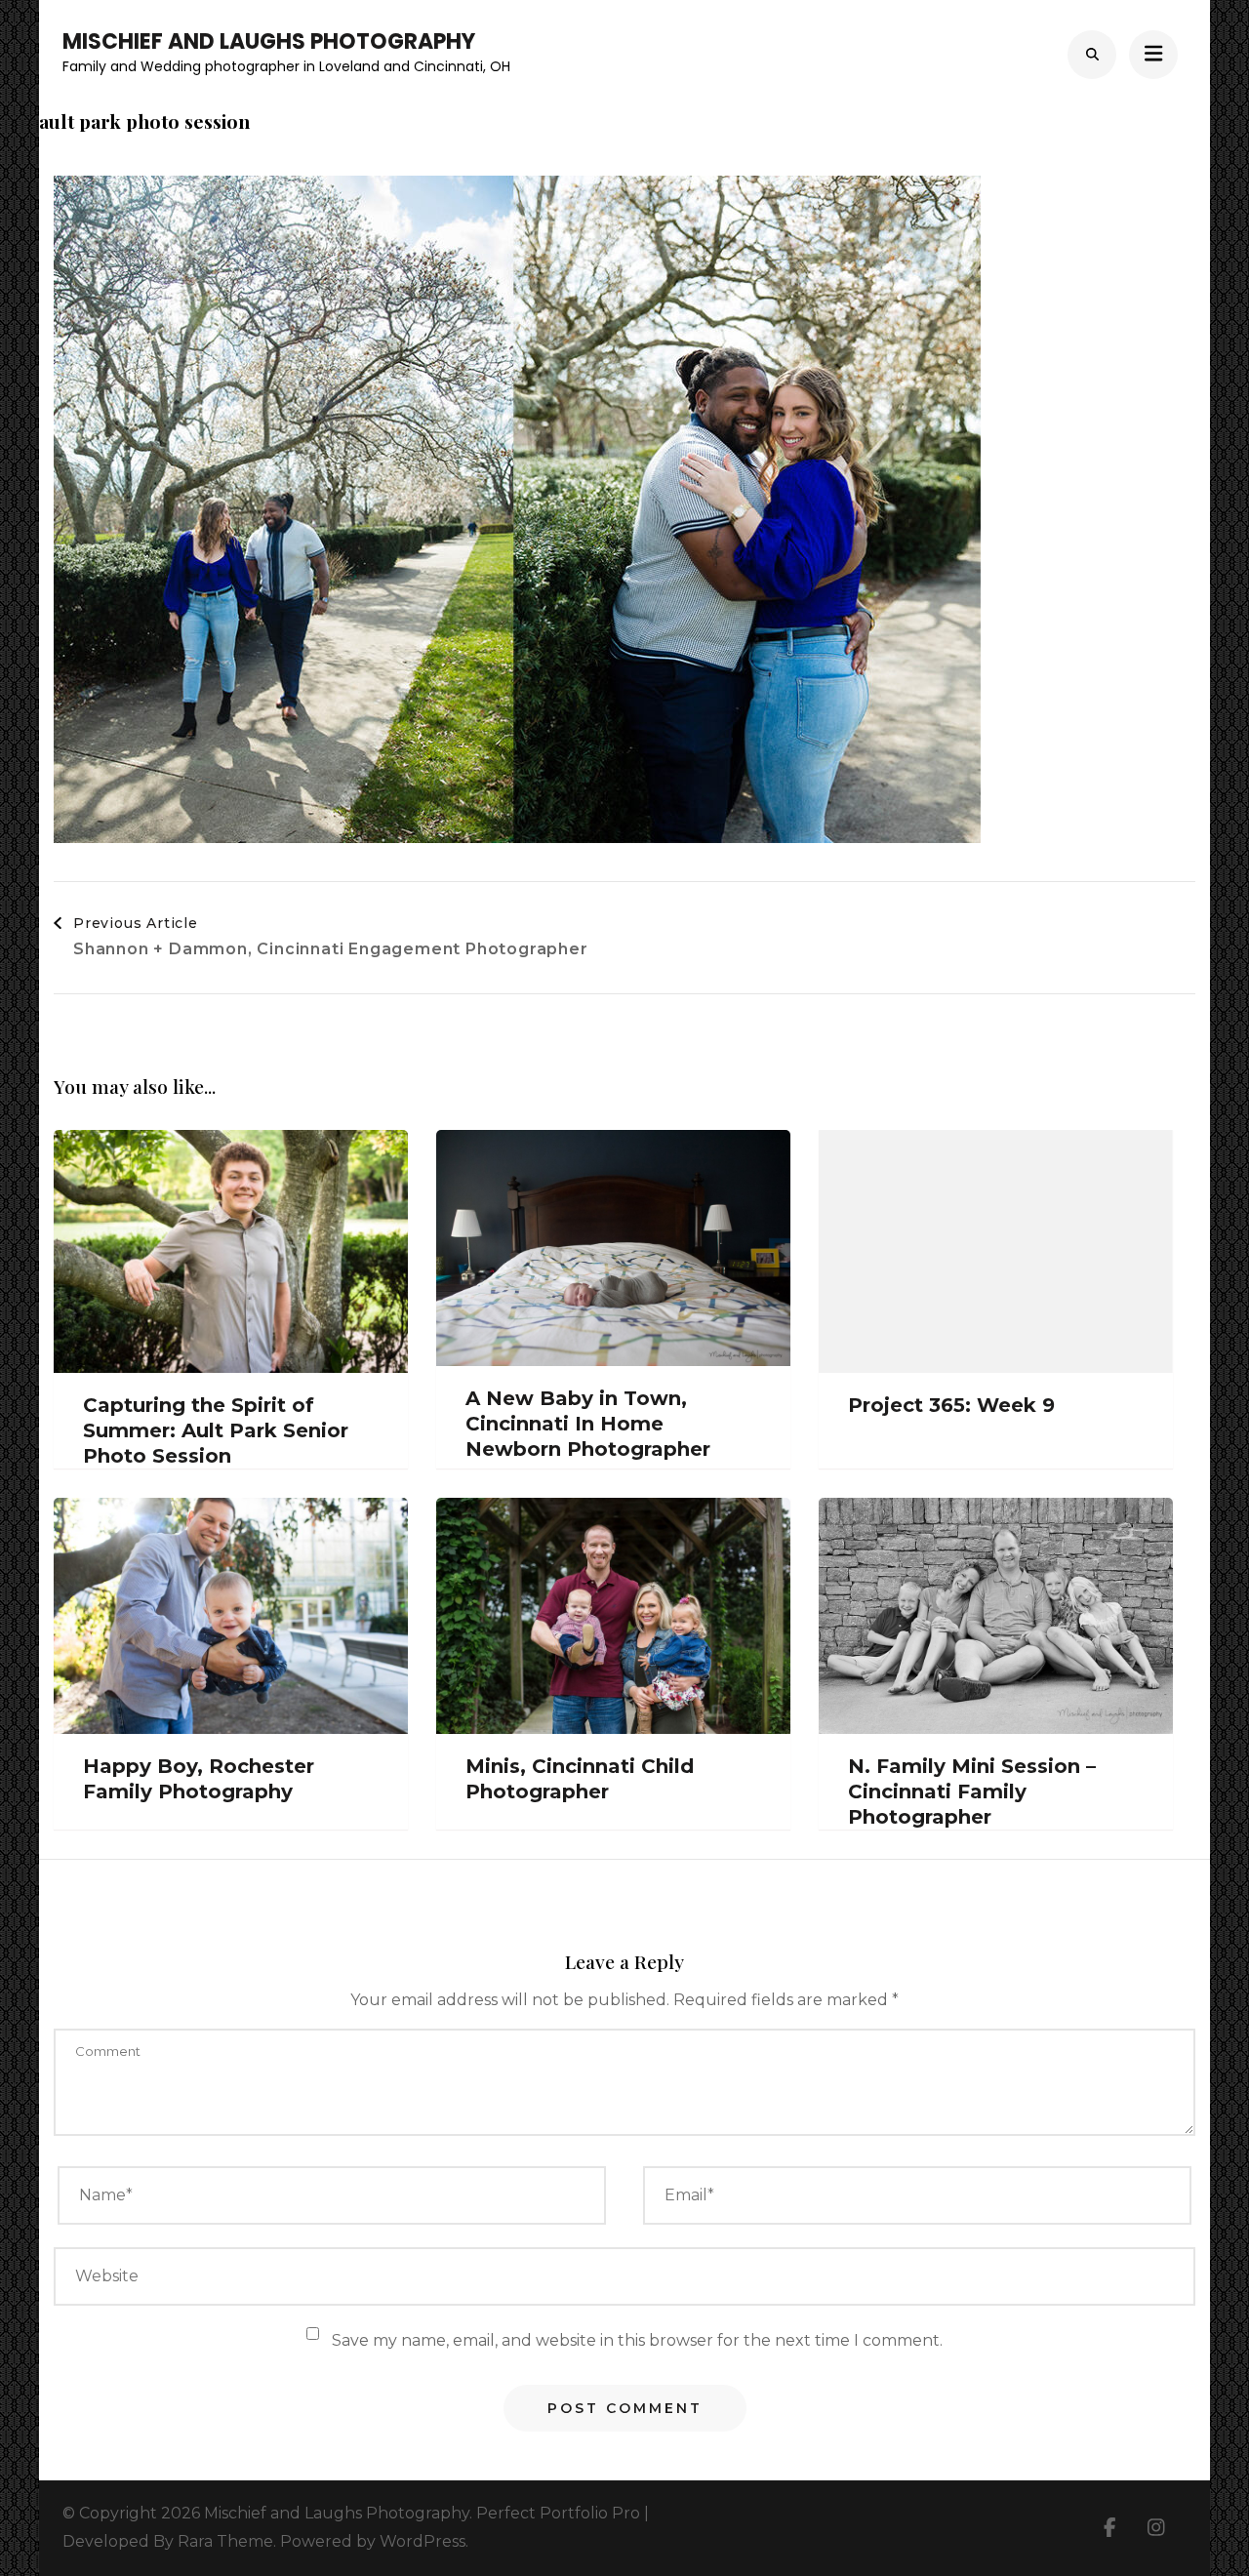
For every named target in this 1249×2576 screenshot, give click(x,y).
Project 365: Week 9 (951, 1405)
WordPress (423, 2541)
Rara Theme (225, 2541)
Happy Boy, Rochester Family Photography (199, 1779)
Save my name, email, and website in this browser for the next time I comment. (637, 2340)
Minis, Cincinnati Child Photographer (580, 1779)
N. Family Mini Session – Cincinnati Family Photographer (972, 1791)
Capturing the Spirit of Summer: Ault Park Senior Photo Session (216, 1430)
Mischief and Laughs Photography (269, 41)
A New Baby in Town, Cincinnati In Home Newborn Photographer (588, 1424)
